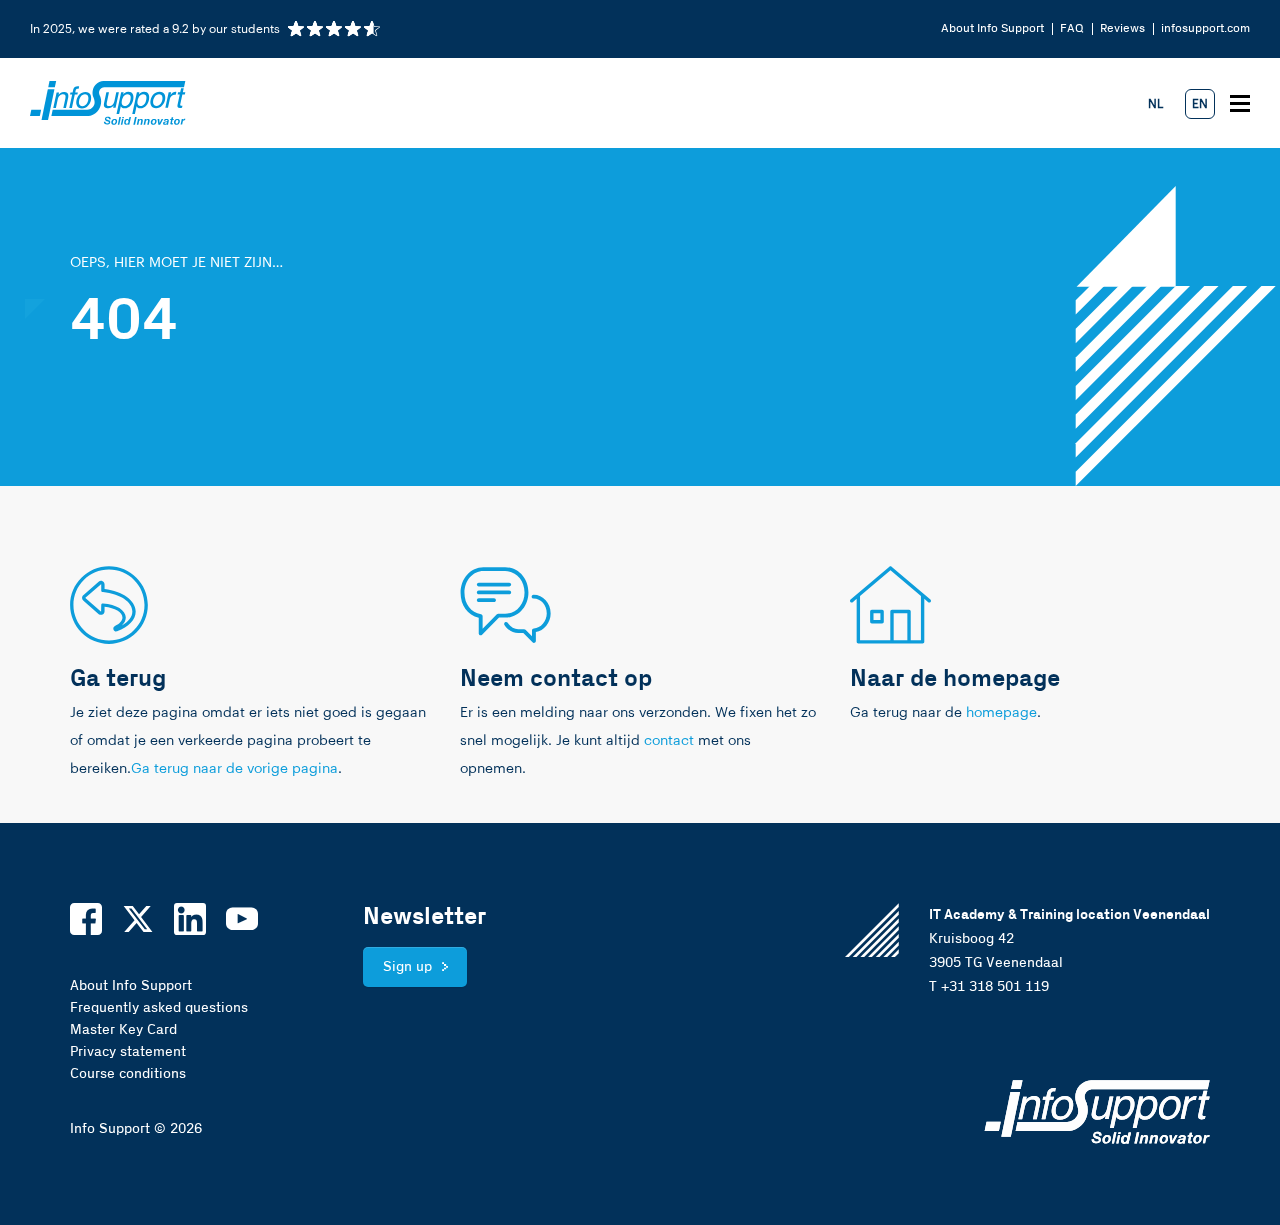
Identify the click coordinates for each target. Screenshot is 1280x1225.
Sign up (407, 967)
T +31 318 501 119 (989, 987)
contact (669, 741)
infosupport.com (1205, 28)
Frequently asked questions (159, 1008)
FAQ (1072, 28)
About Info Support (992, 28)
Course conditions (128, 1074)
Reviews (1122, 28)
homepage (1001, 713)
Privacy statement (128, 1052)
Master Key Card (123, 1030)
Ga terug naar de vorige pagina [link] (234, 769)
